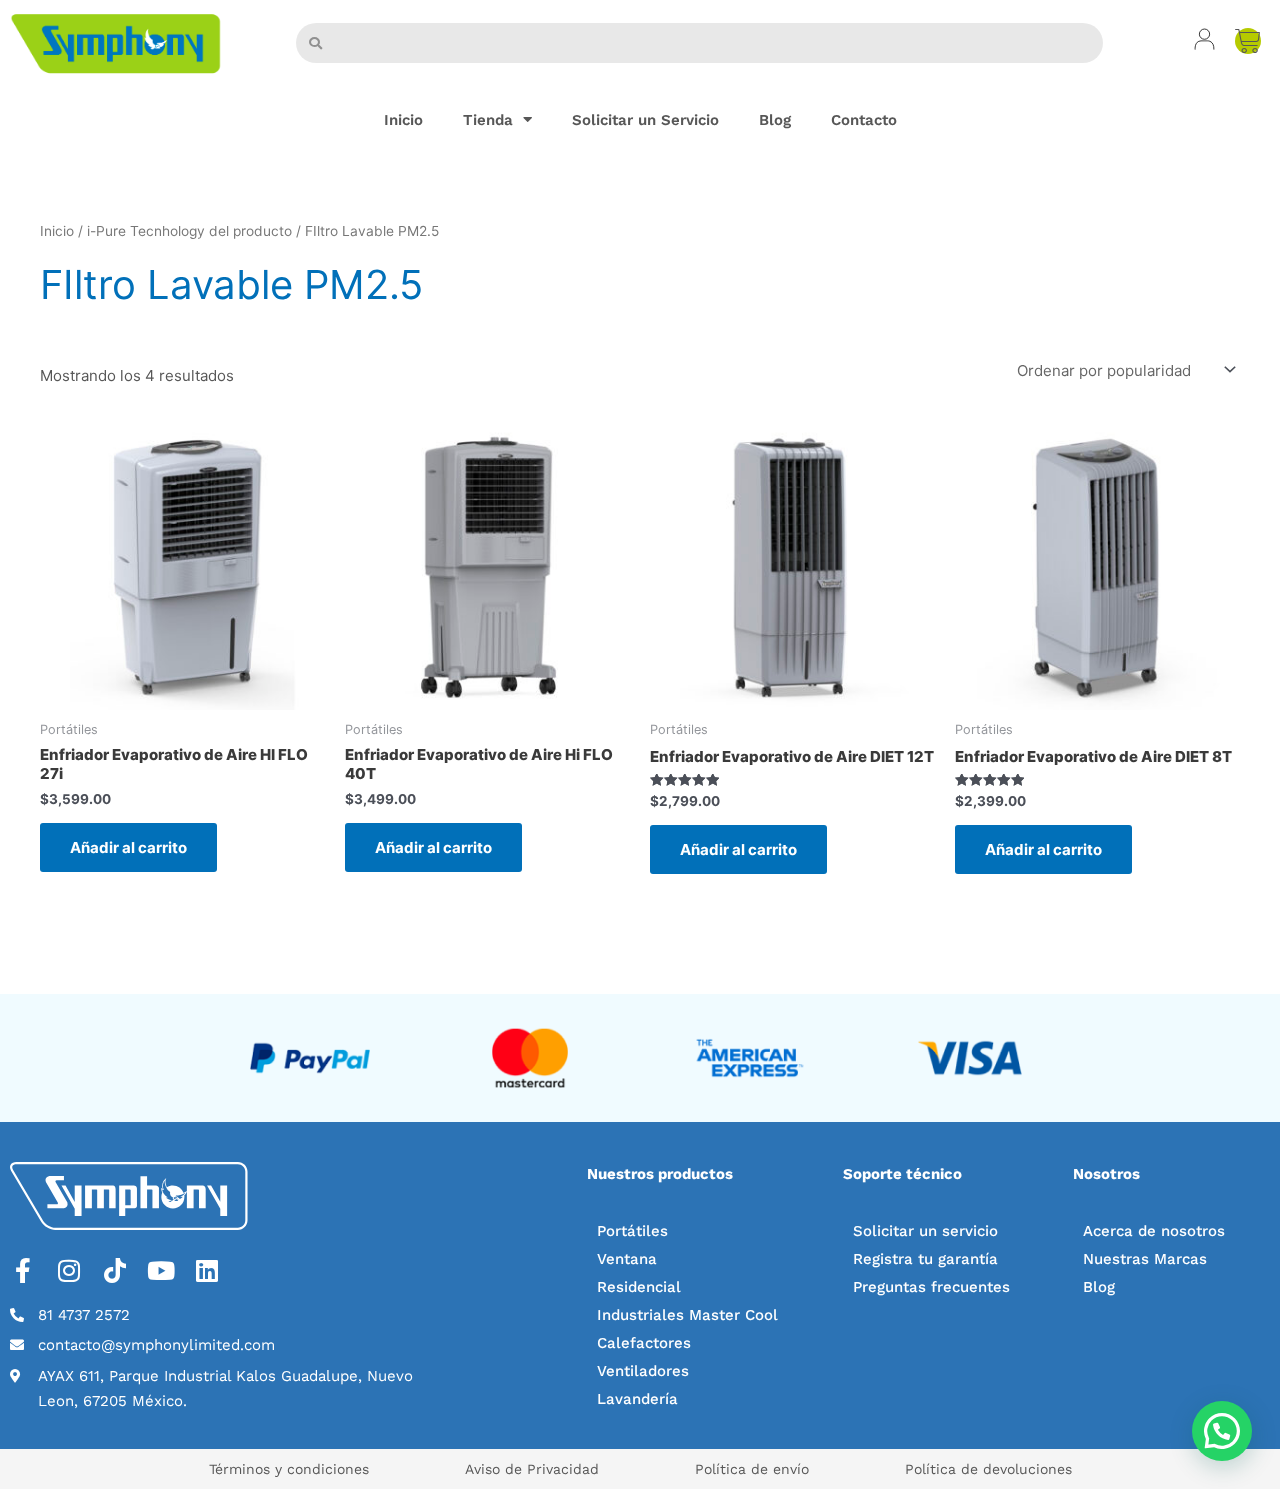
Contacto (864, 120)
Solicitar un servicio (925, 1231)
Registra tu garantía (925, 1259)
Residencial (639, 1287)
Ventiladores (643, 1371)
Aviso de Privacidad (532, 1469)
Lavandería (637, 1399)
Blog (775, 120)
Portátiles (632, 1231)
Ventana (627, 1259)
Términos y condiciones (289, 1469)
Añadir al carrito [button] (128, 847)
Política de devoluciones (988, 1469)
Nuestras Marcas (1145, 1259)
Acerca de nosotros (1154, 1231)
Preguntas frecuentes (931, 1287)
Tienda (488, 120)
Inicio (403, 120)
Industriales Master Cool (687, 1315)
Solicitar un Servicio (645, 120)
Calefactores (644, 1343)
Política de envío (752, 1469)
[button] (1222, 1431)
